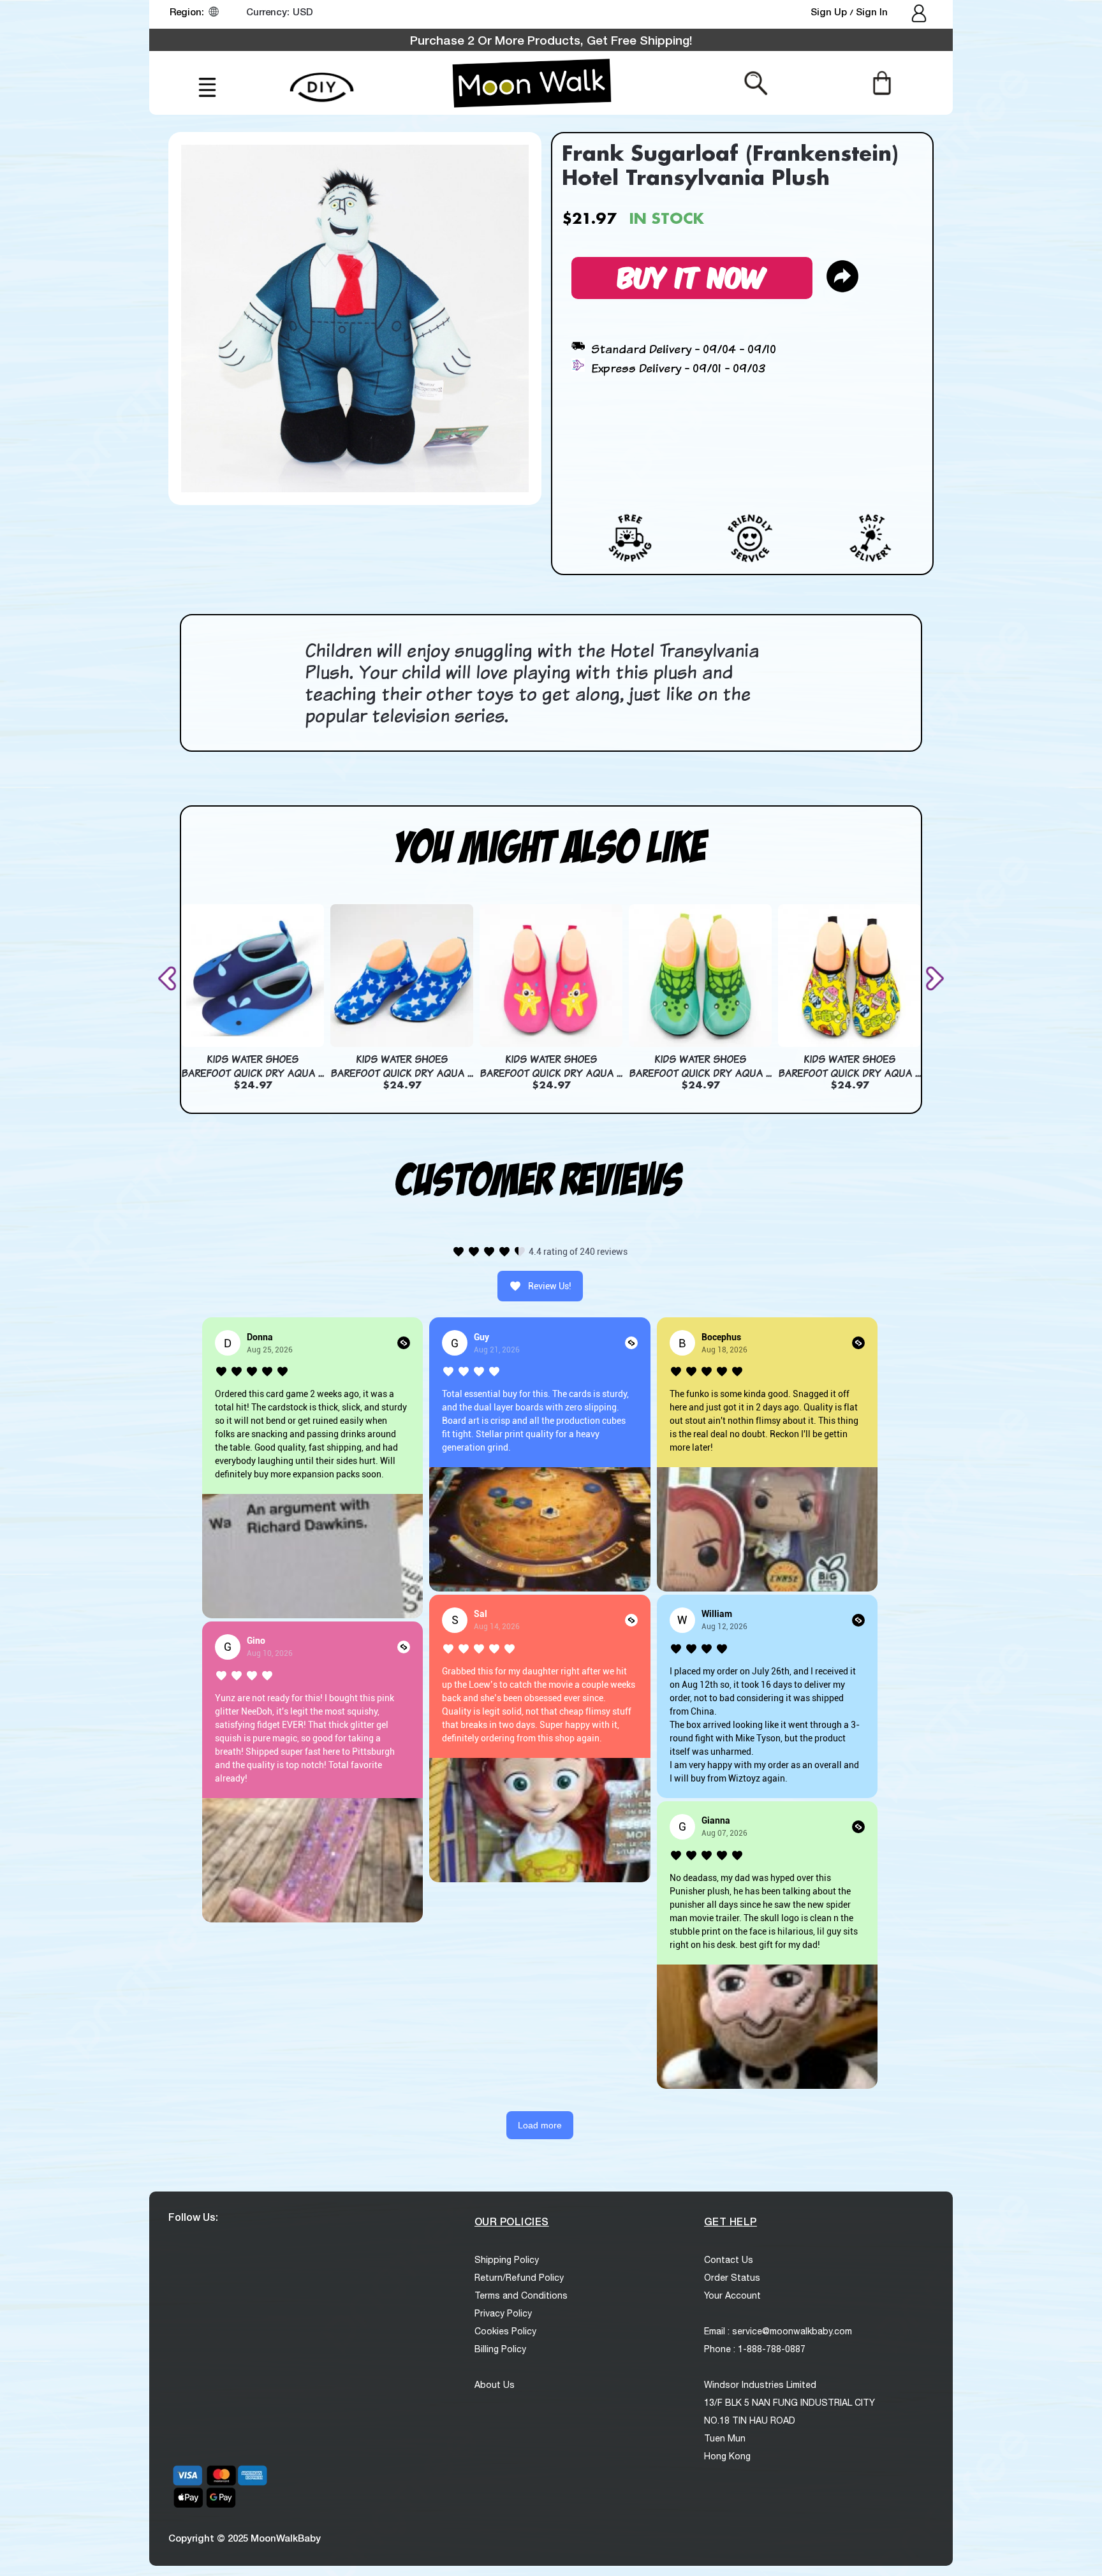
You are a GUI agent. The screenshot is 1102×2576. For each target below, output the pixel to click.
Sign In (872, 11)
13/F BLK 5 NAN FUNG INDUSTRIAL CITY (790, 2403)
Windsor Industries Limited (760, 2385)
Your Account (732, 2295)
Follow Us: (193, 2217)
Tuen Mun (725, 2438)
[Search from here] (756, 82)
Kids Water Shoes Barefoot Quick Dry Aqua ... (253, 1066)
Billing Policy (500, 2349)
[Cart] (882, 82)
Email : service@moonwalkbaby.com (778, 2331)
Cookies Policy (505, 2331)
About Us (495, 2385)
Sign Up (830, 11)
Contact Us (729, 2260)
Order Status (732, 2278)
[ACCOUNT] (920, 15)
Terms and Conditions (521, 2295)
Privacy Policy (503, 2313)
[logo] (532, 83)
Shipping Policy (507, 2260)
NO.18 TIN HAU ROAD (750, 2420)
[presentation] (170, 978)
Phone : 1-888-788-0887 (755, 2349)
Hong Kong (727, 2456)
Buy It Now (692, 276)
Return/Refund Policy (519, 2278)
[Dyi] (322, 80)
